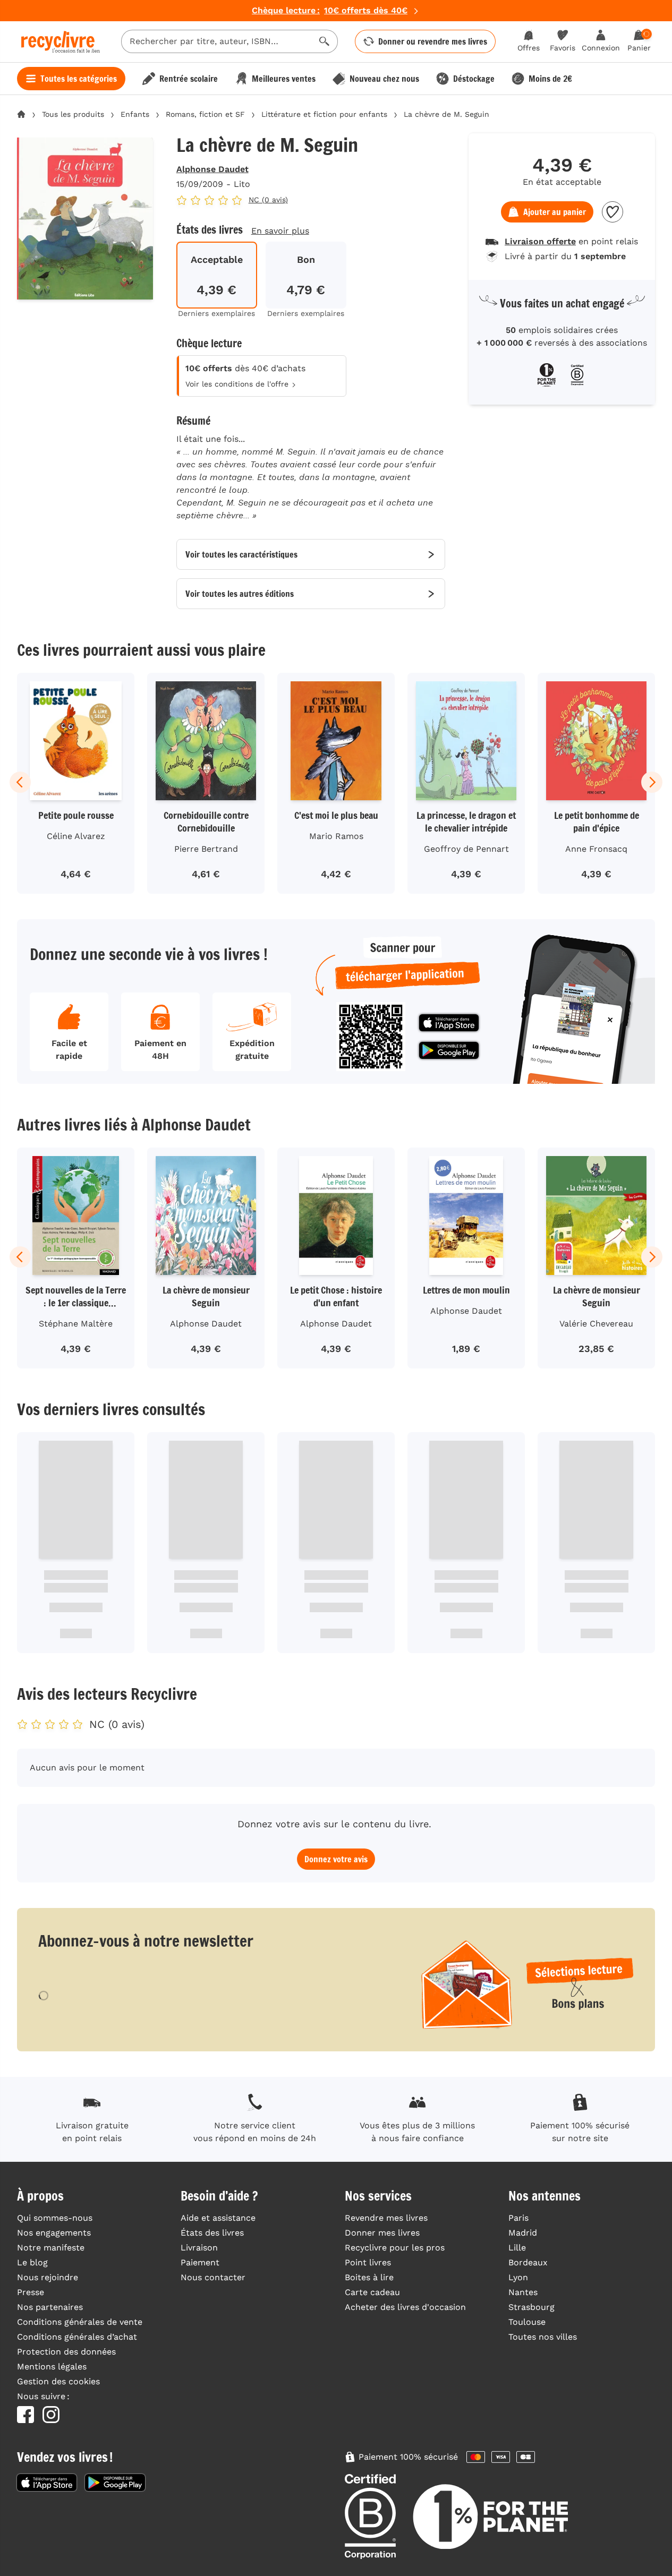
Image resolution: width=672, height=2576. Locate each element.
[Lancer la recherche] (325, 41)
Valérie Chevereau (596, 1324)
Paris (518, 2218)
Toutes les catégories (79, 79)
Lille (517, 2248)
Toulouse (527, 2322)
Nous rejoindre (48, 2277)
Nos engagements (54, 2233)
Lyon (518, 2277)
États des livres (212, 2233)
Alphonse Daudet (212, 169)
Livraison (199, 2248)
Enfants (135, 114)
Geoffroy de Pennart (466, 849)
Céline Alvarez (76, 836)
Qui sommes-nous (55, 2218)
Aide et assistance (218, 2218)
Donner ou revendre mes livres (433, 41)
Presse (31, 2292)
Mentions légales (52, 2367)
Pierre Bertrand (206, 849)
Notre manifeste (51, 2248)
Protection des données (66, 2352)
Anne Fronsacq (596, 849)
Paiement (200, 2262)
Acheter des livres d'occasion (405, 2307)
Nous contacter (213, 2277)
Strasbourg (531, 2307)
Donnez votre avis (336, 1859)
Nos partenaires (50, 2307)
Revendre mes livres (386, 2218)
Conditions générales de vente (80, 2322)
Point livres (368, 2262)
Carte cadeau (372, 2292)
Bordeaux (528, 2262)
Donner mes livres (382, 2233)
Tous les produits (73, 114)
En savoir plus (280, 231)
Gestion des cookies (58, 2381)
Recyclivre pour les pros (395, 2248)
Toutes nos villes (543, 2337)
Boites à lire (369, 2277)
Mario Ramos (336, 836)
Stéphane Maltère (76, 1324)
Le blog (32, 2262)
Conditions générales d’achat (77, 2337)
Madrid (523, 2233)
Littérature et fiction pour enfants (324, 114)
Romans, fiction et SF (205, 114)
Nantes (523, 2292)
